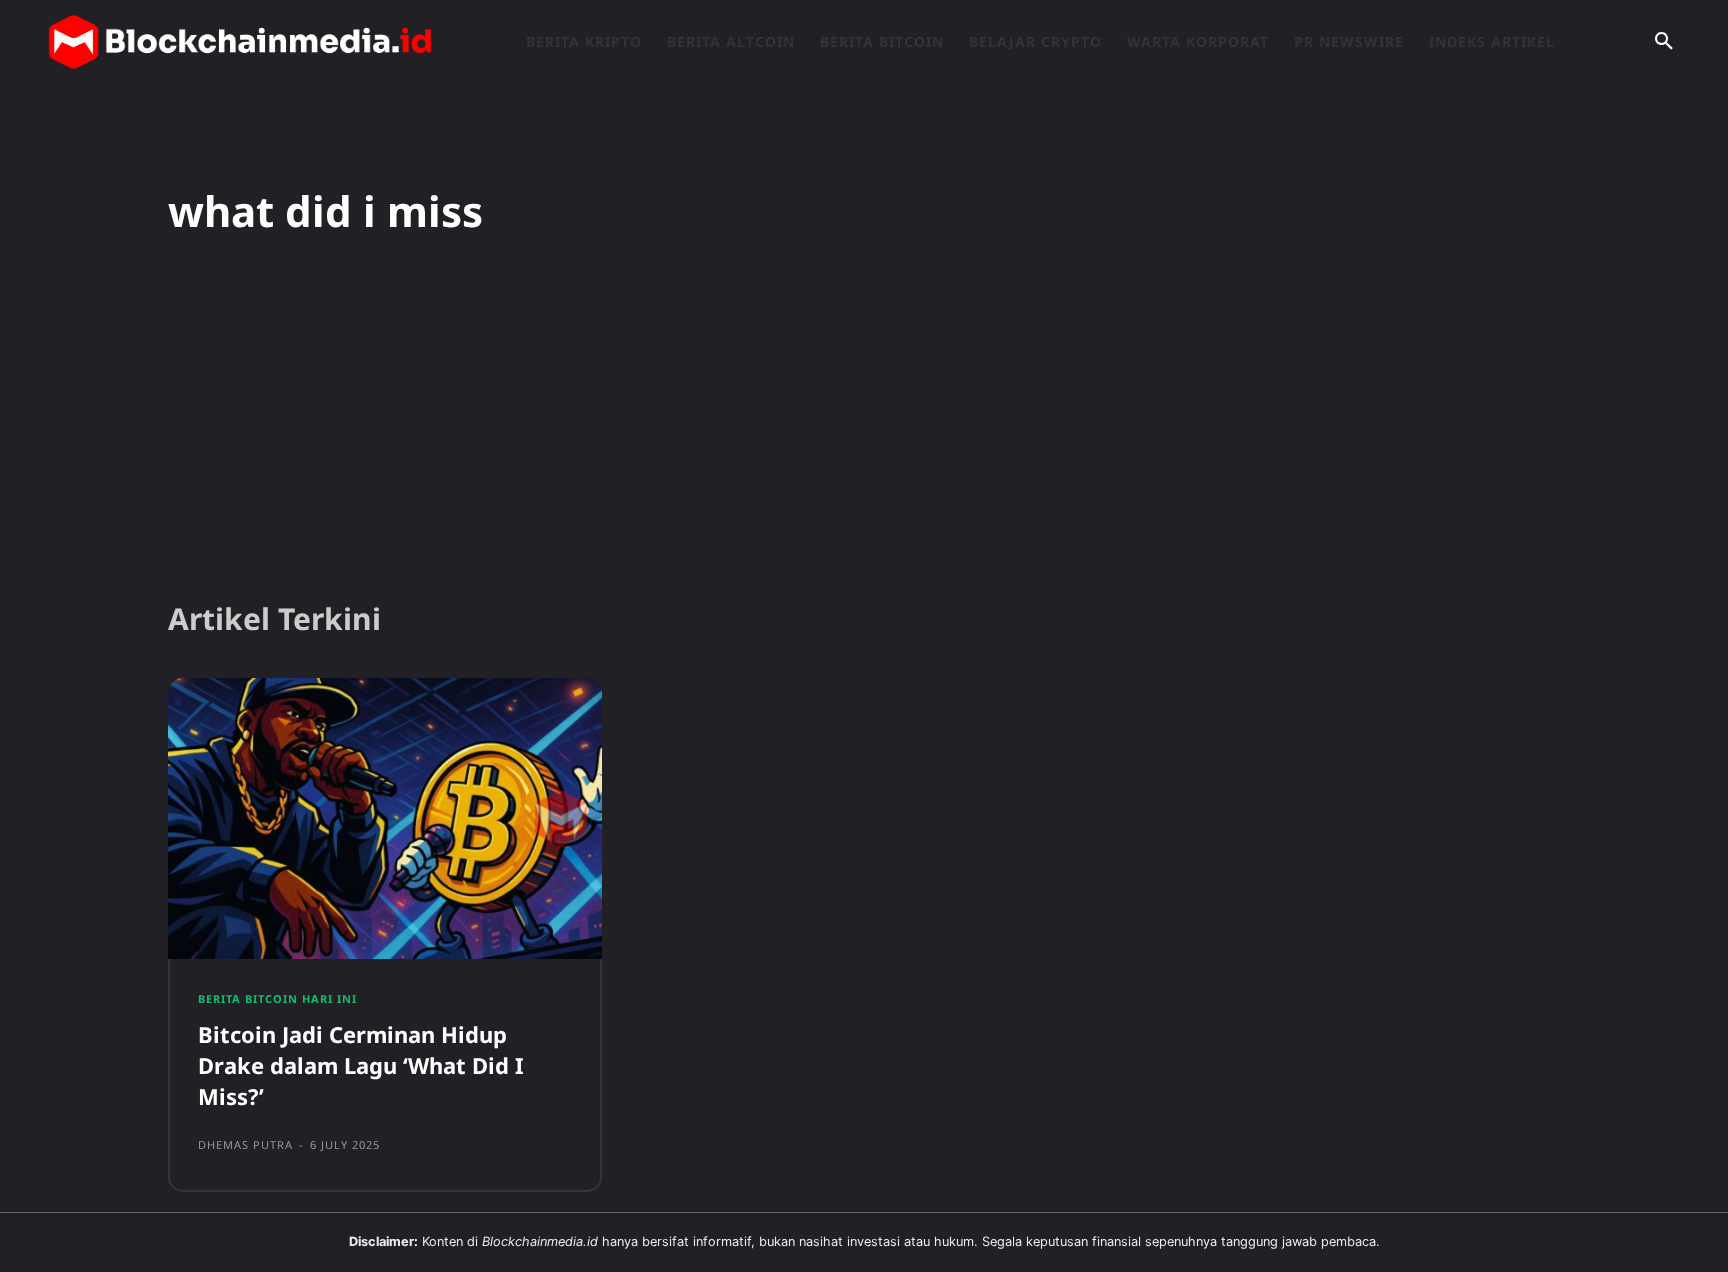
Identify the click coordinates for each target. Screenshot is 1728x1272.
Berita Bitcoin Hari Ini (277, 998)
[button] (1664, 42)
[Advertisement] (864, 429)
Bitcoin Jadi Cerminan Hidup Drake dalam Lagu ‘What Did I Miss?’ (361, 1065)
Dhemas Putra (245, 1144)
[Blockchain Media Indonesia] (240, 42)
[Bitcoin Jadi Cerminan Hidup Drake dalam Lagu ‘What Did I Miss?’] (385, 819)
